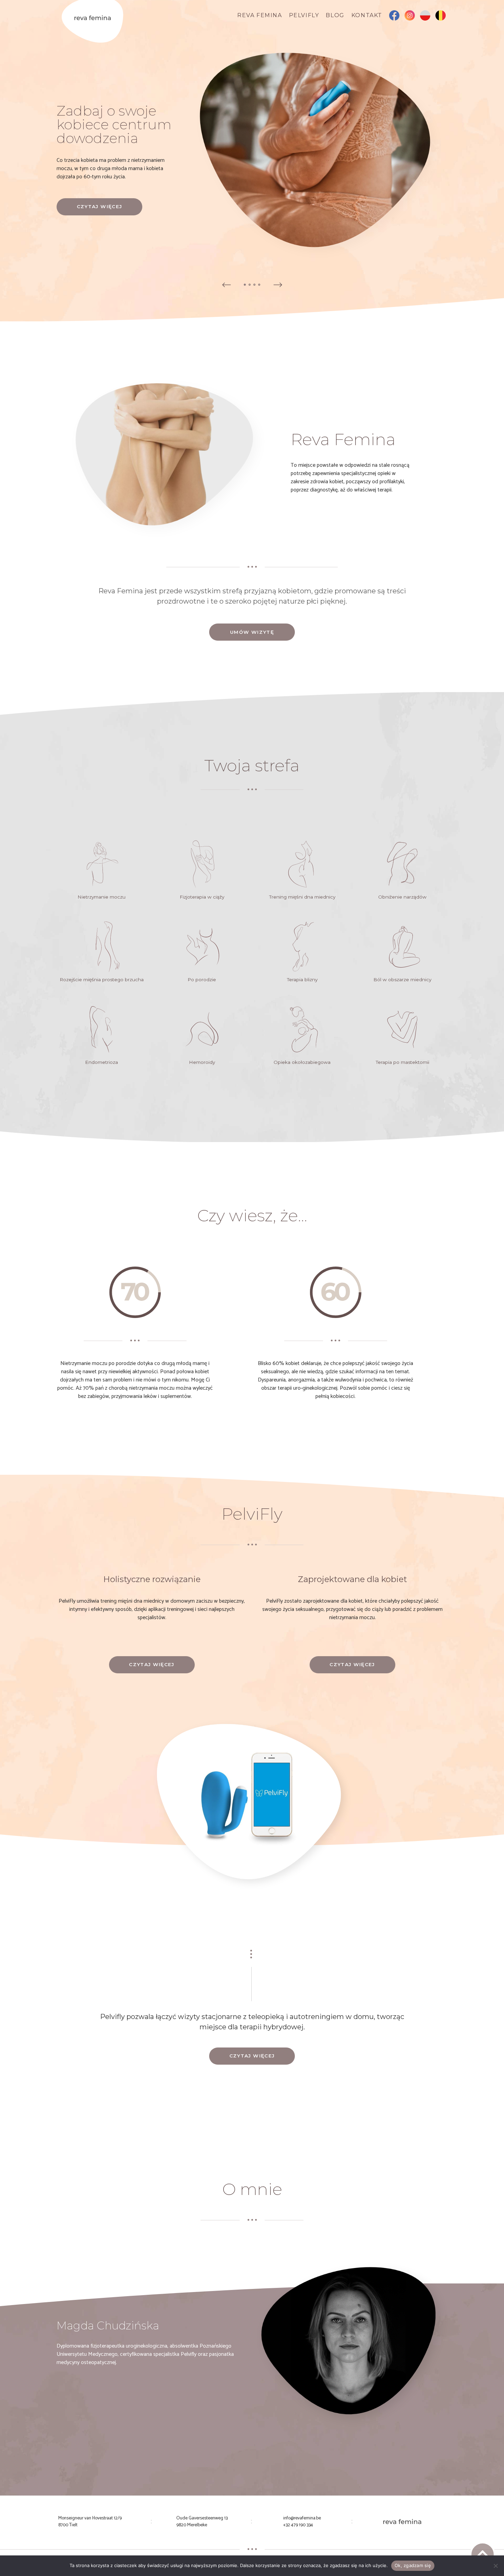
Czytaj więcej (100, 206)
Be (441, 17)
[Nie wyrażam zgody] (495, 2566)
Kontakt (367, 15)
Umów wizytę (252, 632)
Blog (335, 15)
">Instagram (410, 17)
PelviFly (304, 15)
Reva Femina (260, 15)
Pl (425, 17)
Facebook (394, 17)
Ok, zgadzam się (413, 2565)
